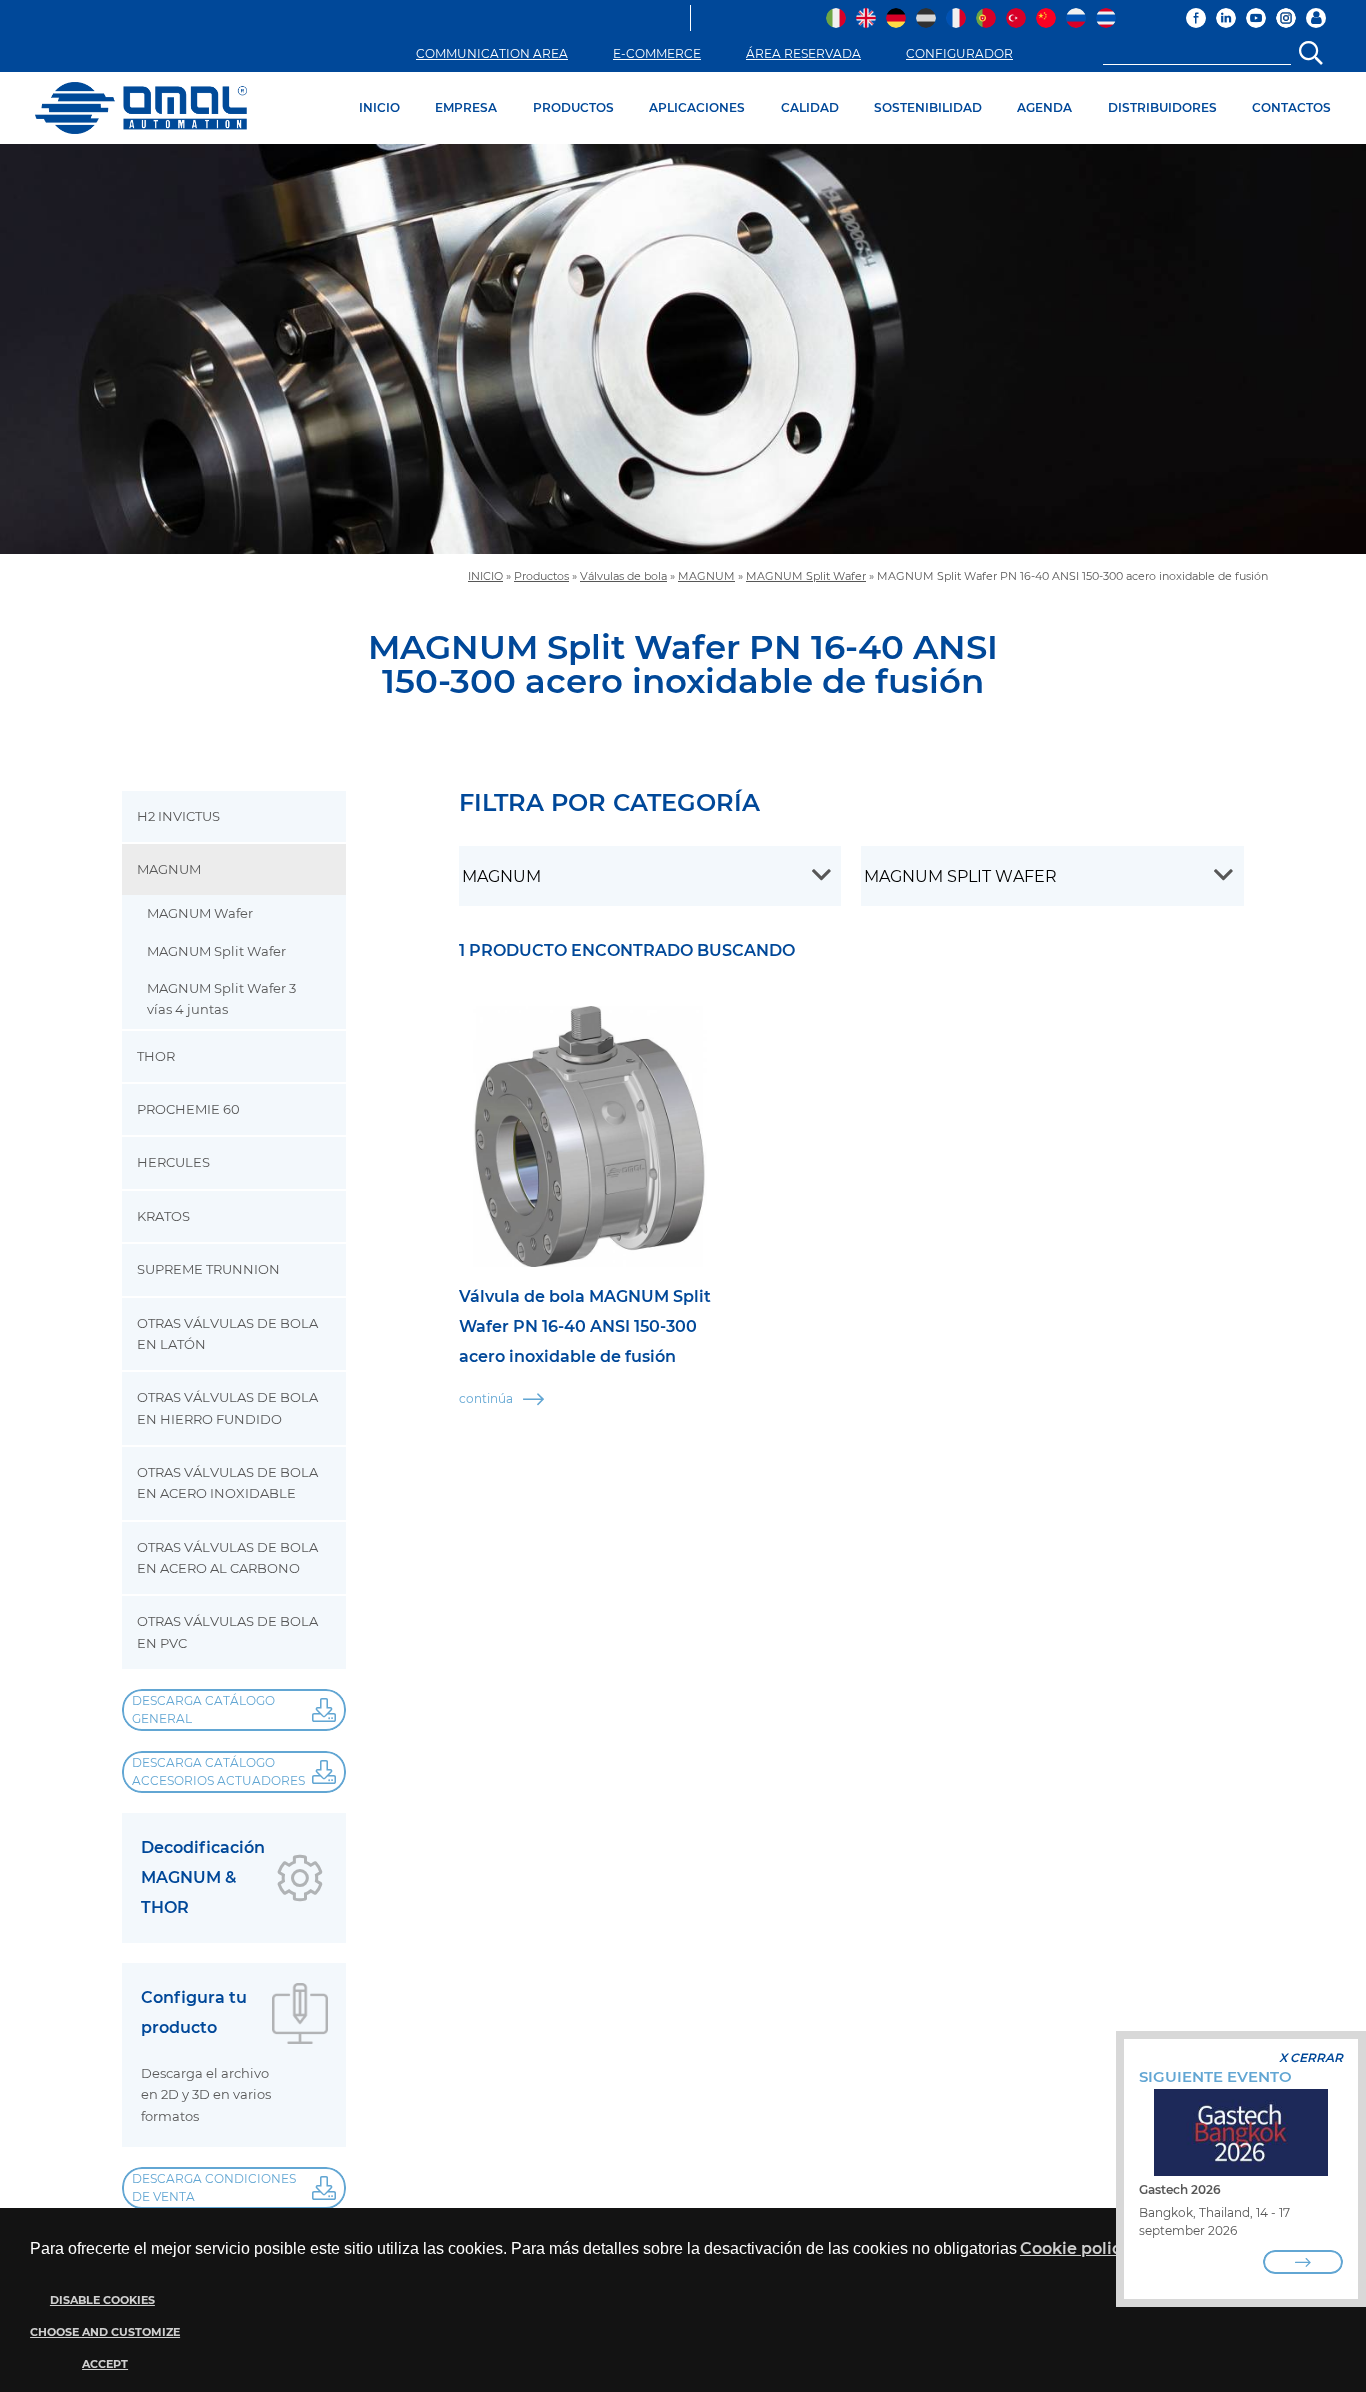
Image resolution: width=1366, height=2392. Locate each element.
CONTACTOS (1291, 107)
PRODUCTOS (573, 107)
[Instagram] (1286, 18)
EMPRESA (466, 107)
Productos (541, 576)
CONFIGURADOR (959, 53)
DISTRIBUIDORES (1162, 107)
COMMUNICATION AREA (492, 53)
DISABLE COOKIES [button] (102, 2300)
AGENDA (1044, 107)
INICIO (379, 107)
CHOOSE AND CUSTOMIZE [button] (105, 2332)
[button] (102, 2332)
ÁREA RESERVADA (803, 53)
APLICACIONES (697, 107)
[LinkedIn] (1226, 18)
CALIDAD (810, 107)
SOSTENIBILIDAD (928, 107)
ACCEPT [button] (105, 2364)
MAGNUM (706, 576)
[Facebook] (1196, 18)
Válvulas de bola (623, 576)
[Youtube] (1256, 18)
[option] (683, 349)
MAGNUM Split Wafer (806, 576)
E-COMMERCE (657, 53)
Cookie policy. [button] (1076, 2248)
